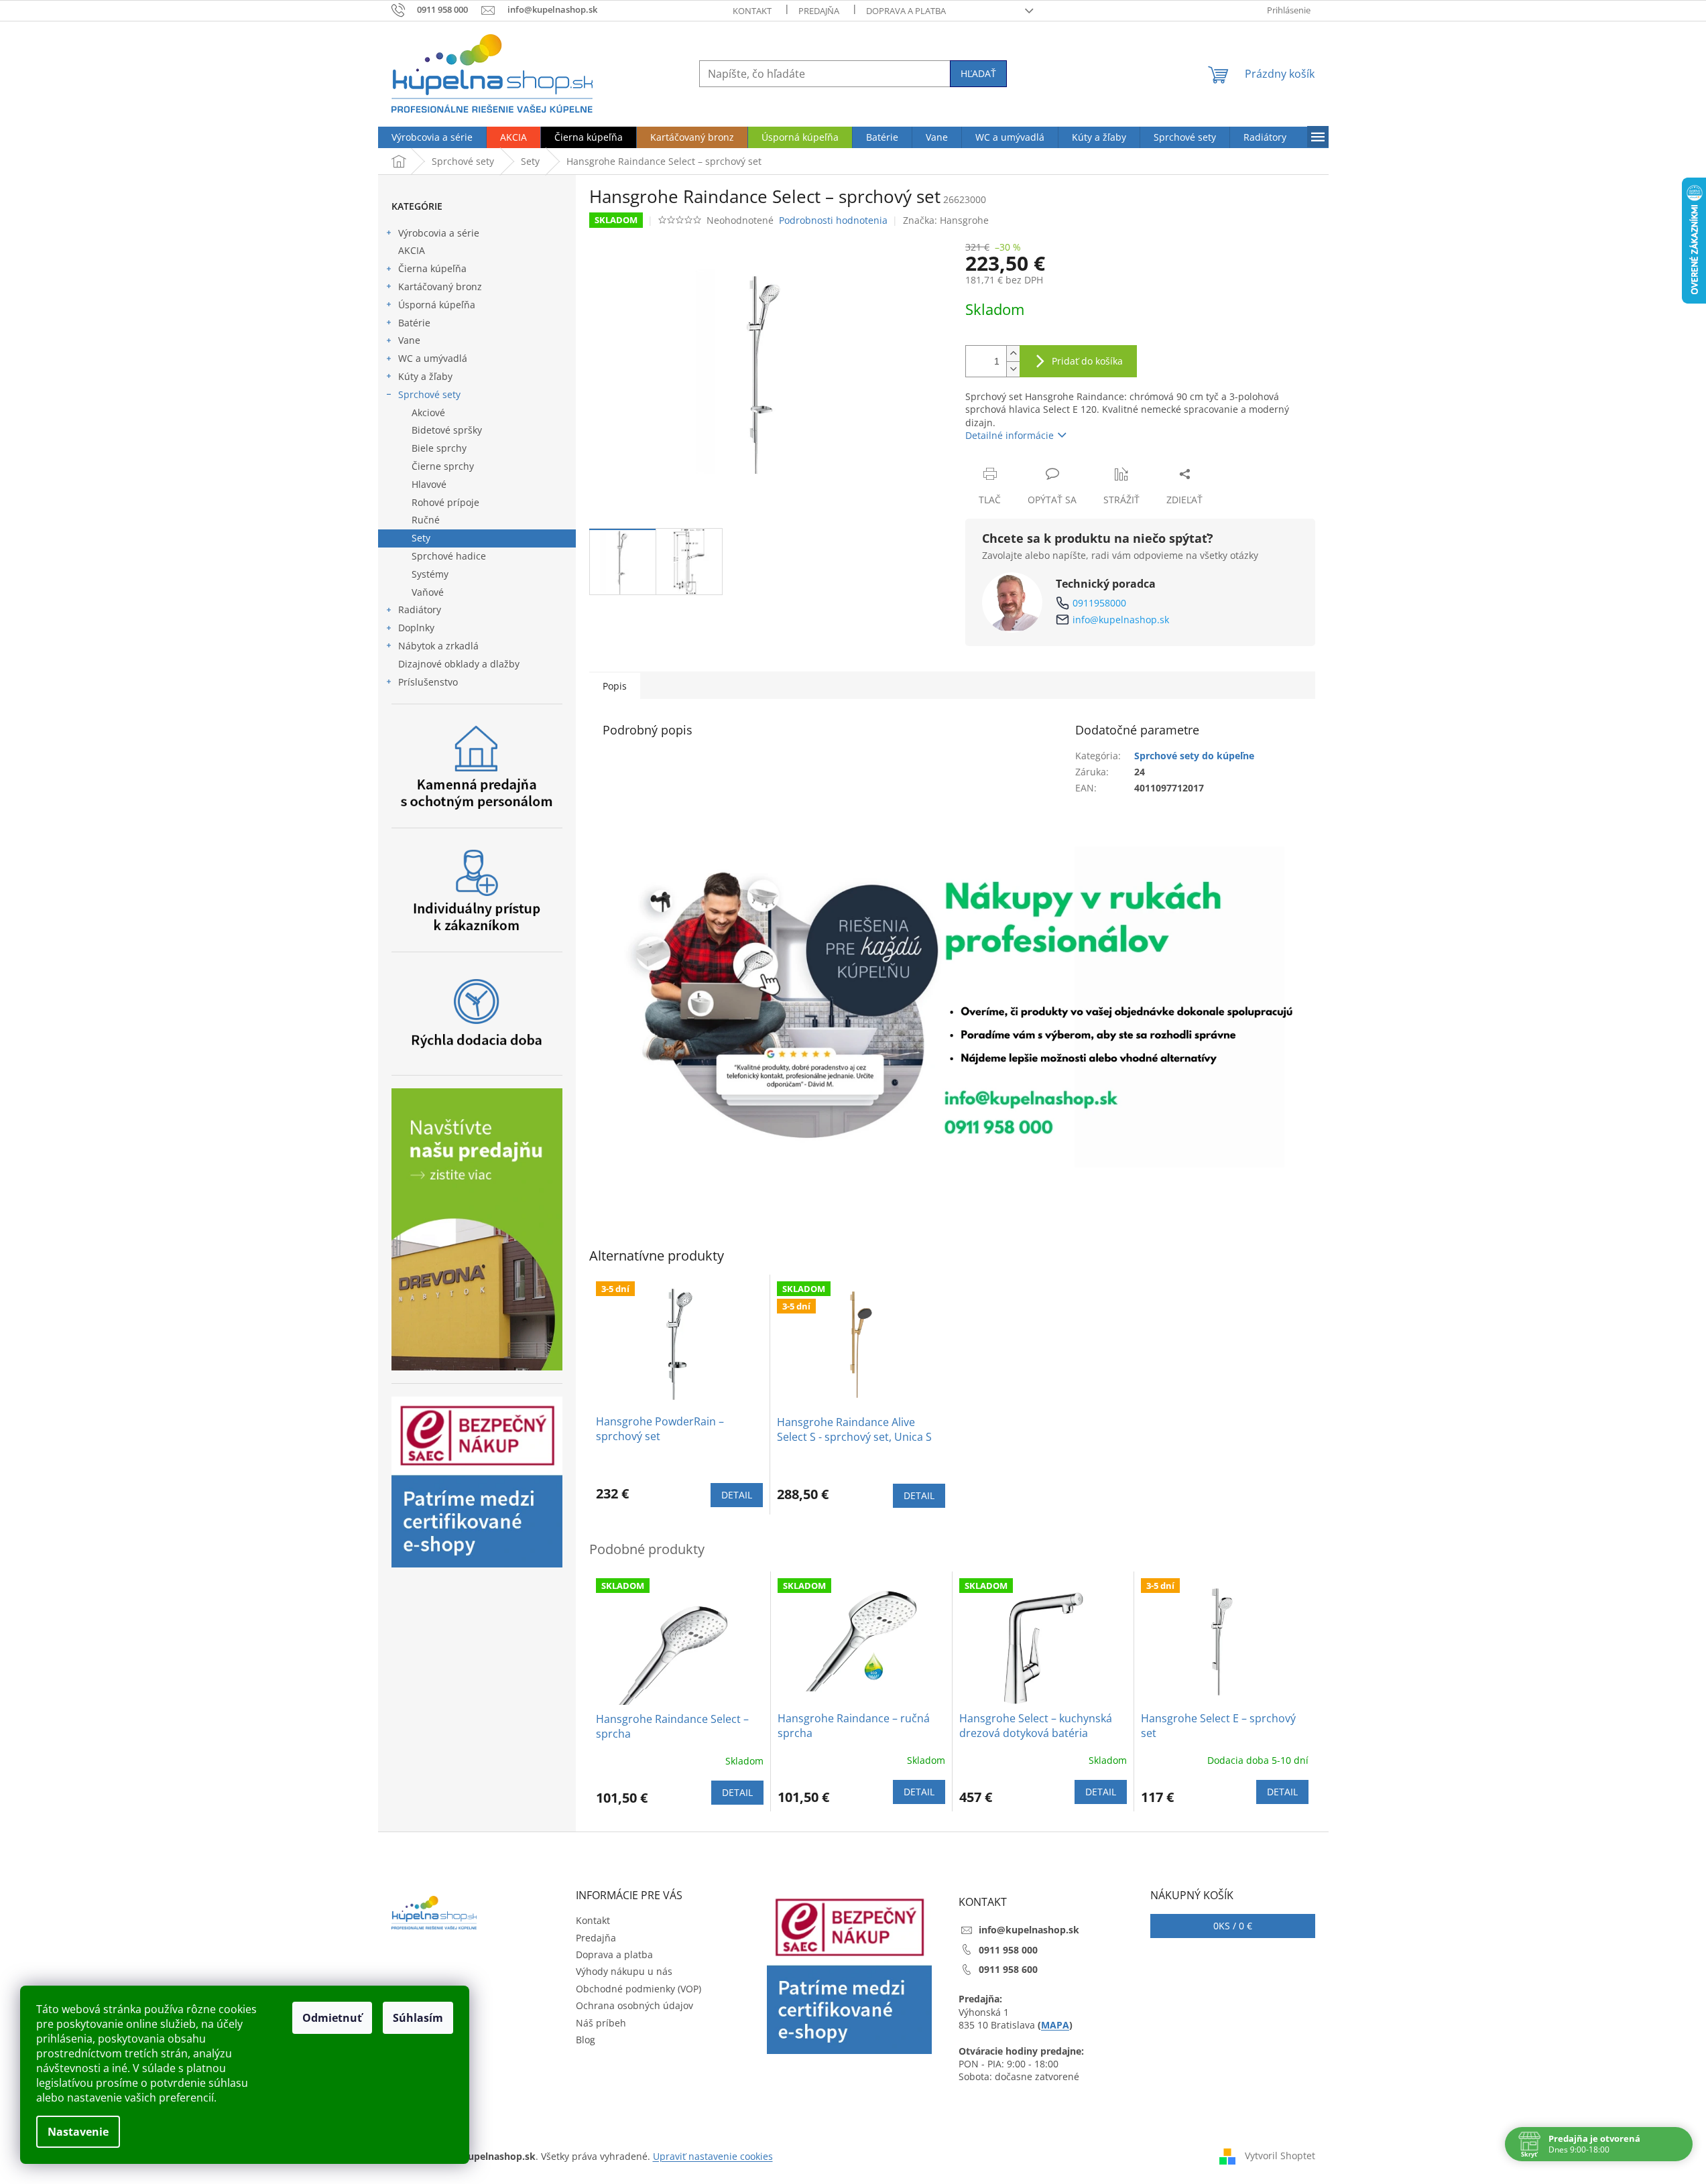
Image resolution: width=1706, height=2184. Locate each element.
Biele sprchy (439, 448)
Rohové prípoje (445, 502)
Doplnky (416, 628)
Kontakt (752, 11)
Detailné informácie (1010, 435)
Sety (421, 538)
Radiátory (420, 609)
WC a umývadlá (433, 358)
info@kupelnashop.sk (1121, 620)
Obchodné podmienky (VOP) (638, 1989)
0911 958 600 (1008, 1969)
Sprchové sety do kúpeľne (1194, 756)
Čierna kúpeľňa (432, 268)
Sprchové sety (429, 394)
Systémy (430, 574)
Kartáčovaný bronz (440, 286)
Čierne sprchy (443, 466)
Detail (737, 1495)
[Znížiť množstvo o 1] (1013, 369)
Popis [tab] (615, 686)
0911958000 (1099, 603)
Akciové (428, 412)
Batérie (414, 323)
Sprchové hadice (449, 556)
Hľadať (978, 73)
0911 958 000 (1008, 1950)
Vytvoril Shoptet (1280, 2156)
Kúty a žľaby (425, 376)
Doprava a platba (906, 11)
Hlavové (429, 484)
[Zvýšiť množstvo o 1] (1013, 354)
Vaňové (428, 592)
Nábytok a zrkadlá (438, 646)
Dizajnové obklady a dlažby (459, 664)
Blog (586, 2040)
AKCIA (412, 250)
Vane (409, 340)
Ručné (426, 520)
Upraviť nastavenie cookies (713, 2156)
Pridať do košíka (1087, 361)
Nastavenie (78, 2132)
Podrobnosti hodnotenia (833, 220)
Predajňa (819, 11)
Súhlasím (418, 2018)
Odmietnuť (332, 2018)
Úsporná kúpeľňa (437, 305)
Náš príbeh (601, 2023)
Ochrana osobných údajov (634, 2005)
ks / (1233, 1926)
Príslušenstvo (428, 682)
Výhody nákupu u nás (624, 1971)
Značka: (946, 220)
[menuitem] (432, 137)
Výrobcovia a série (439, 233)
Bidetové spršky (447, 430)
